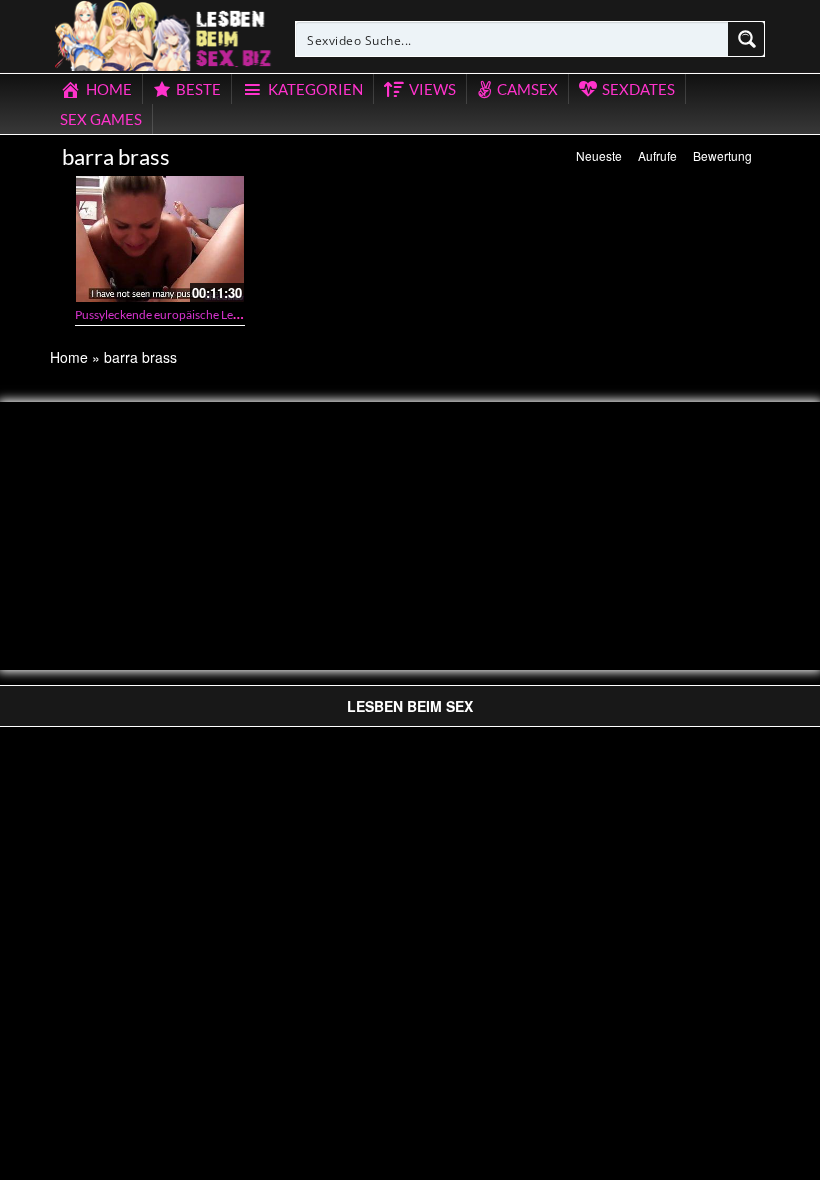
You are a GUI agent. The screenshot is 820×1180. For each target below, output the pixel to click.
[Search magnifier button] (747, 39)
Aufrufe (657, 155)
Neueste (599, 155)
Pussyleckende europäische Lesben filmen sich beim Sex (219, 314)
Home (69, 357)
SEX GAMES (101, 119)
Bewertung (722, 155)
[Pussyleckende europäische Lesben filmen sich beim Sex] (160, 239)
